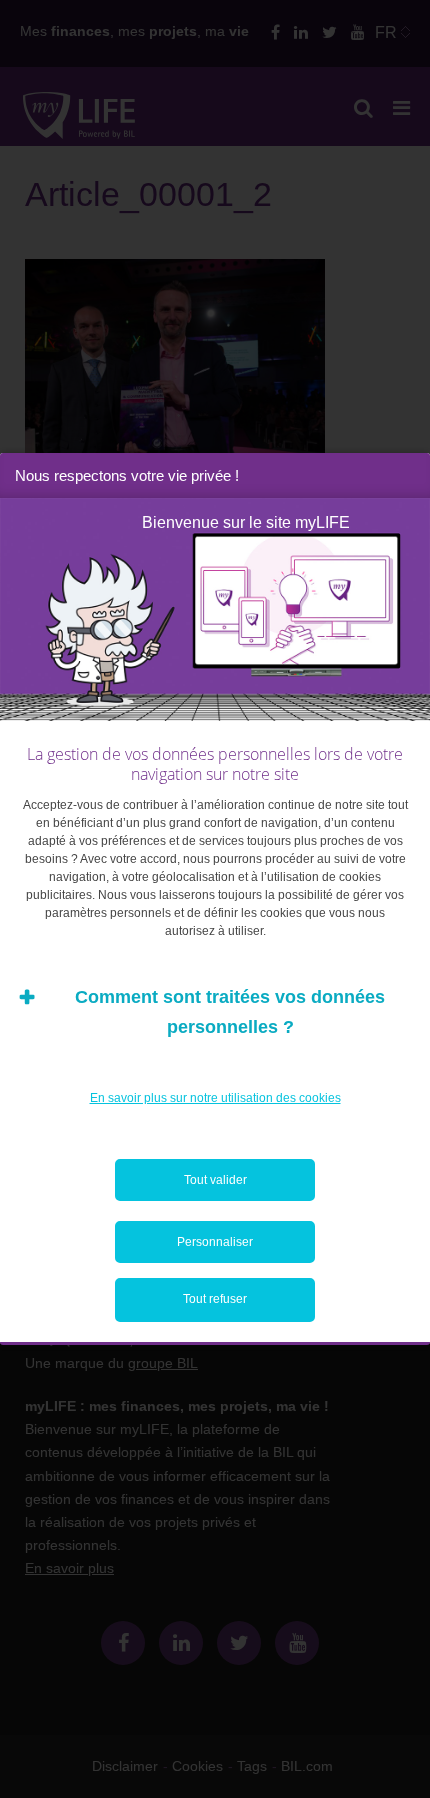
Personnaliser (215, 1242)
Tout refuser (215, 1299)
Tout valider (215, 1180)
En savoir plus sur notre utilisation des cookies (215, 1098)
